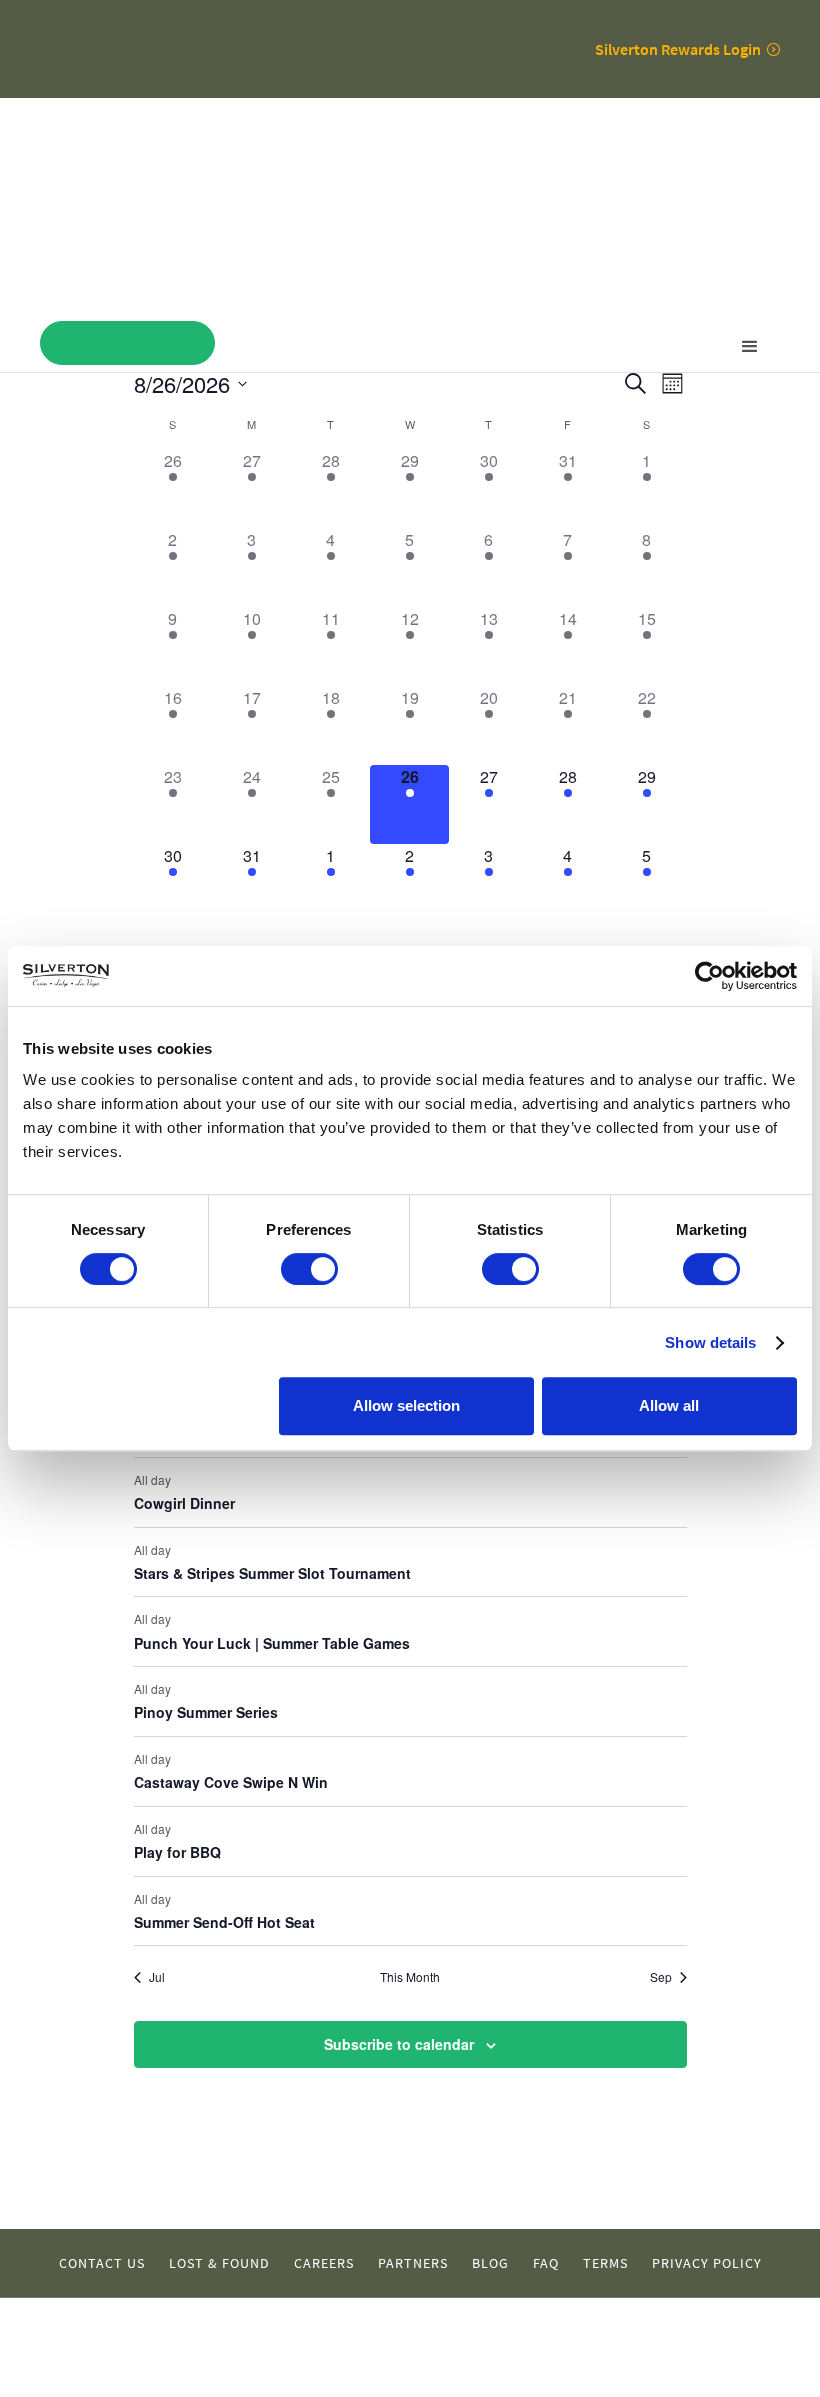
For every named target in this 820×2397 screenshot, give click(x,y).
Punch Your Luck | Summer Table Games (272, 1643)
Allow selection (406, 1405)
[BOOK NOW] (127, 343)
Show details (710, 1342)
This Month (410, 1977)
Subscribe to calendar (399, 2044)
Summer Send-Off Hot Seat (224, 1922)
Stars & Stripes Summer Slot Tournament (272, 1573)
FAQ (546, 2263)
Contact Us (102, 2263)
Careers (324, 2263)
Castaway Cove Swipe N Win (231, 1782)
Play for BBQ (177, 1852)
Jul (157, 1977)
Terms (605, 2263)
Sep (661, 1977)
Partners (413, 2263)
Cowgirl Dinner (184, 1503)
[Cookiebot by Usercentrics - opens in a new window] (709, 976)
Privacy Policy (707, 2263)
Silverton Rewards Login (678, 49)
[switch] (309, 1269)
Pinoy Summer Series (206, 1712)
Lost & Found (219, 2263)
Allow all (669, 1405)
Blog (490, 2263)
